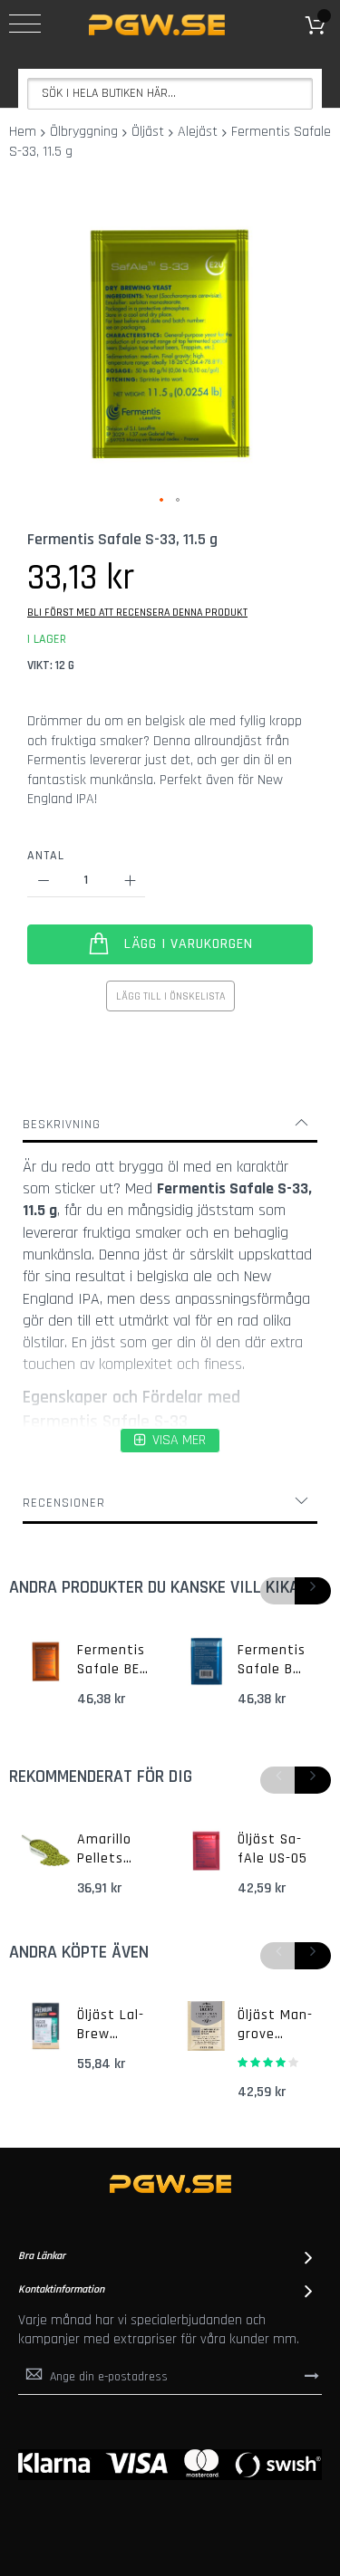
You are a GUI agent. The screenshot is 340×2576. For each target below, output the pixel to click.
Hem (23, 132)
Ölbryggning (84, 132)
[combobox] (170, 94)
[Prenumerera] (312, 2376)
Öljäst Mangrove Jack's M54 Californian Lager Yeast (275, 2025)
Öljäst (148, 132)
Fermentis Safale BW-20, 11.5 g (274, 1661)
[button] (162, 501)
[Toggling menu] (25, 24)
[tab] (170, 1125)
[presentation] (313, 1591)
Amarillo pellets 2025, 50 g (112, 1850)
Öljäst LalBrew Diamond (110, 2025)
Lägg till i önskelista (170, 996)
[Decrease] (43, 881)
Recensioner (64, 1503)
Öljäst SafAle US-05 (272, 1849)
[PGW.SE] (157, 25)
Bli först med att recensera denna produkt (137, 613)
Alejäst (198, 132)
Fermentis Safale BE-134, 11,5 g (111, 1661)
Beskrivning (62, 1125)
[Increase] (129, 881)
